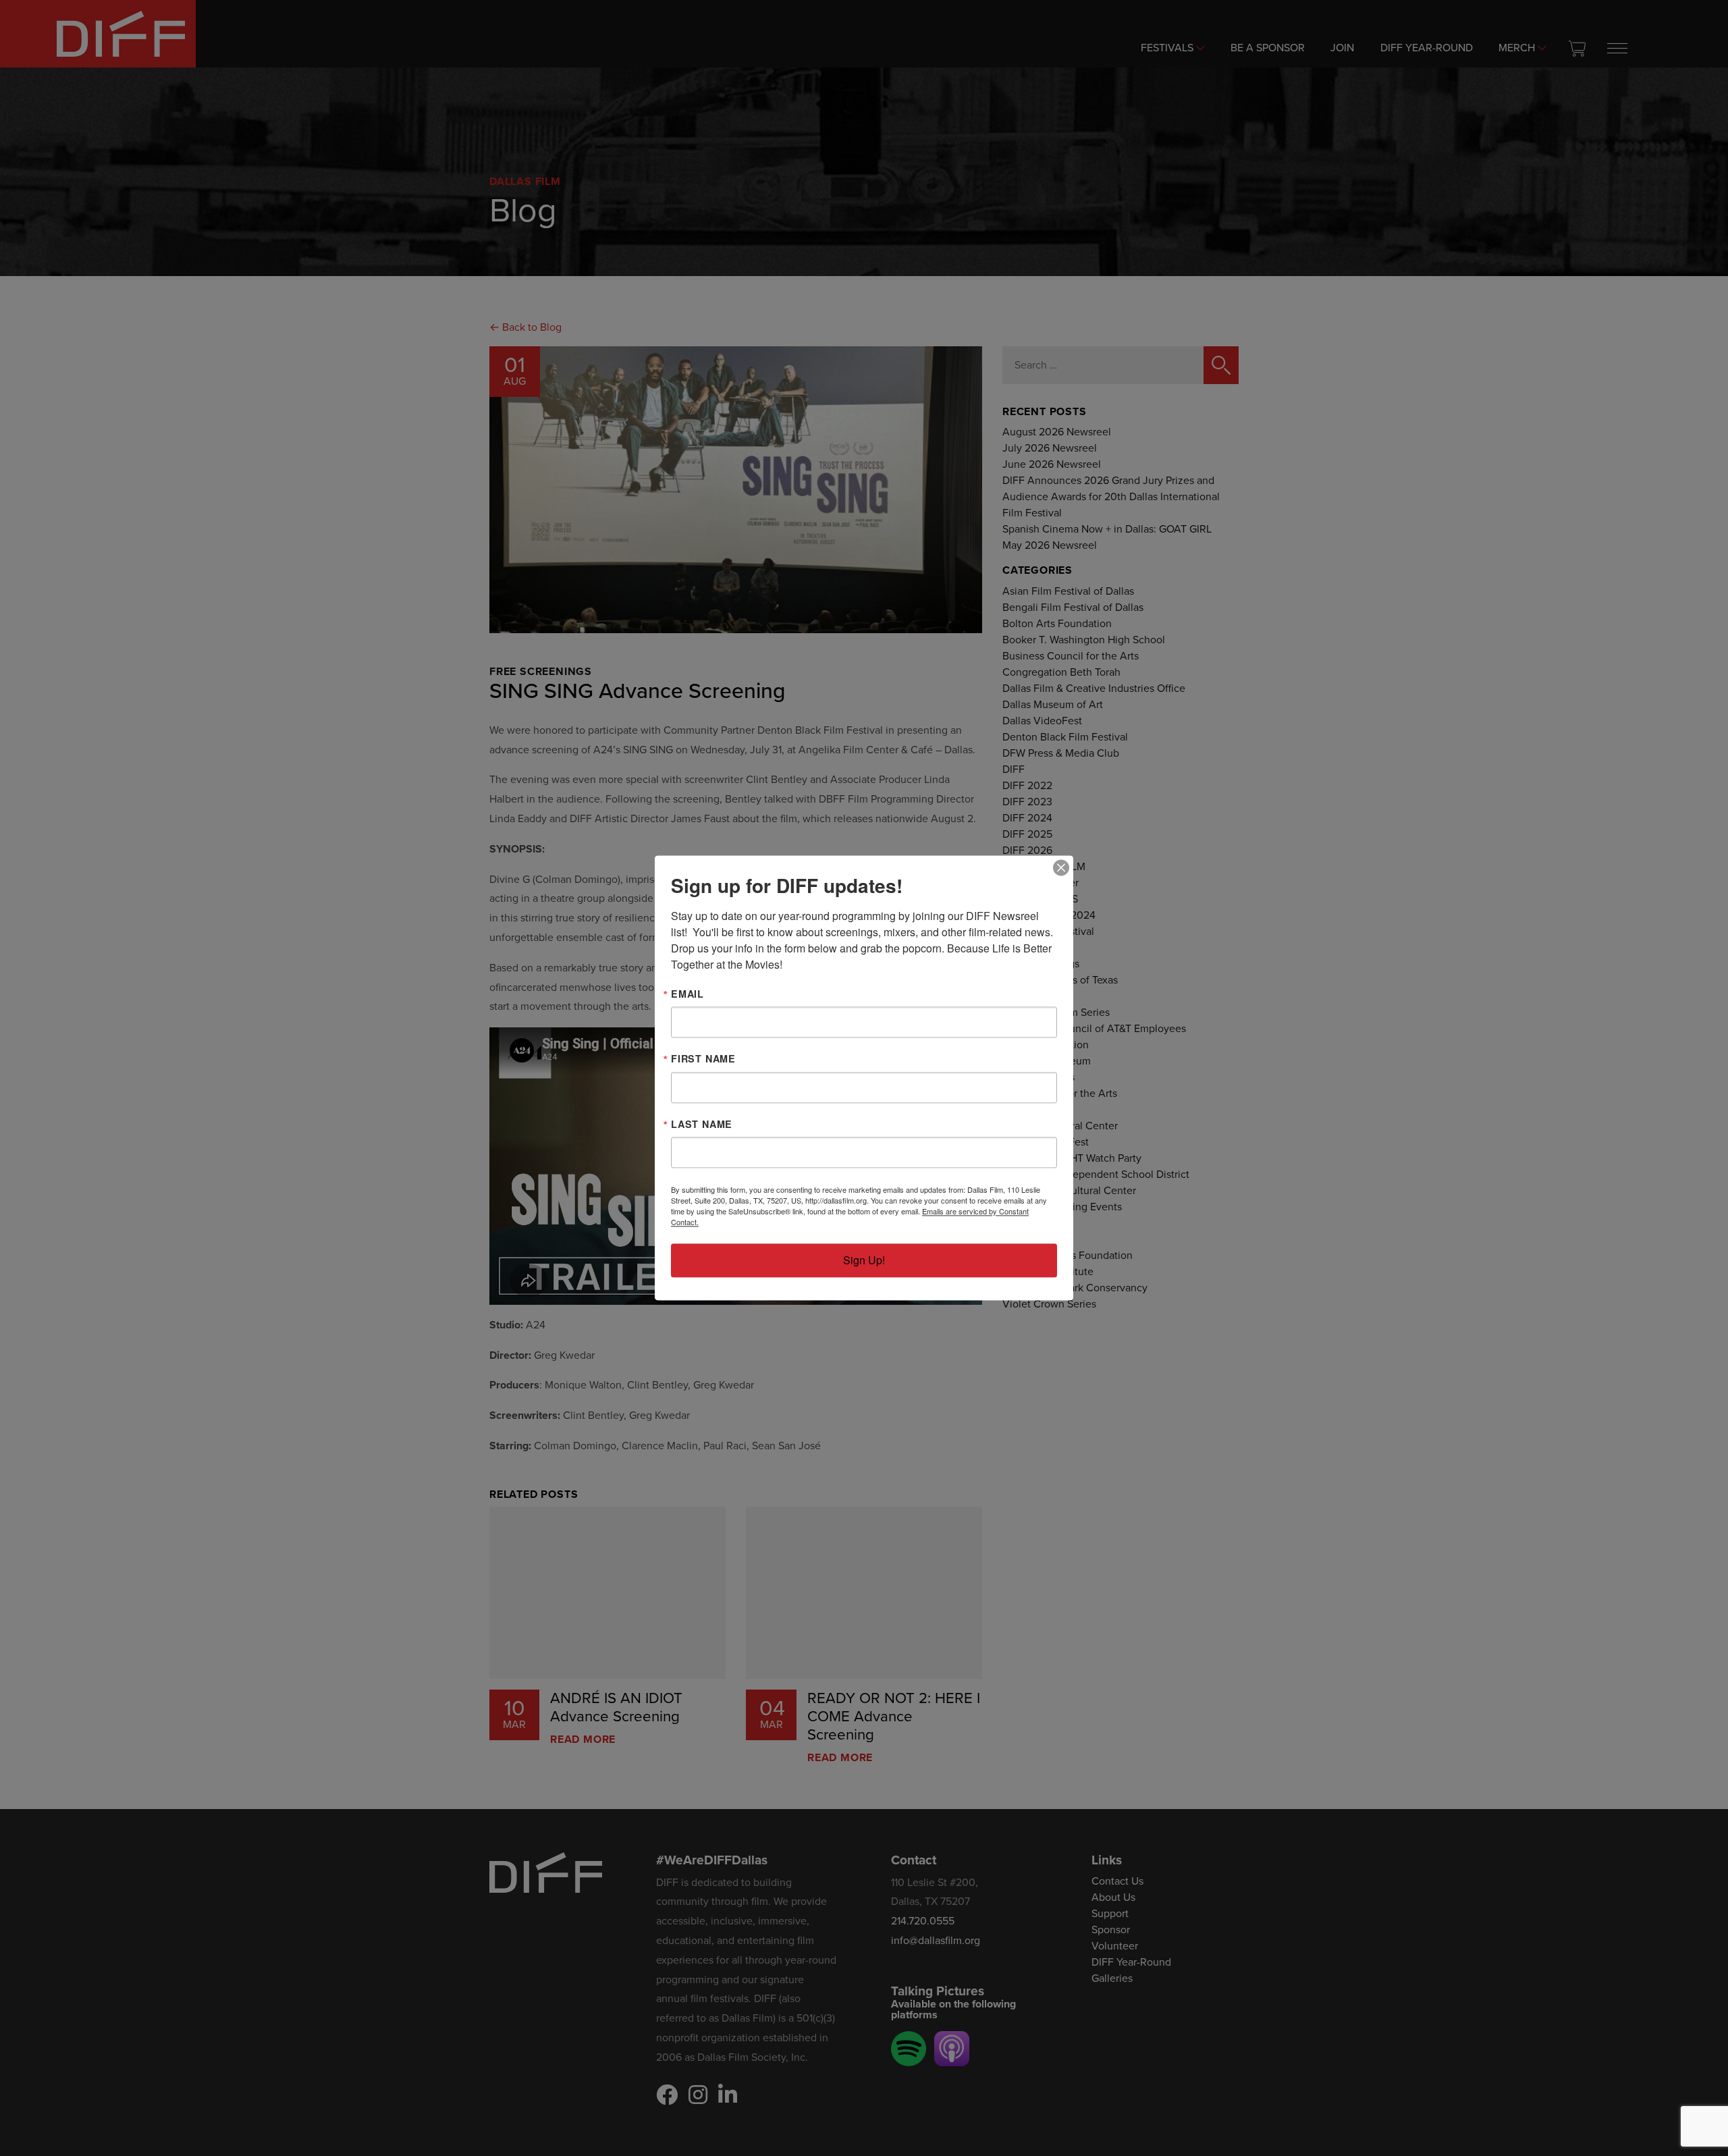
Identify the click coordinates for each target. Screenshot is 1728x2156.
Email (687, 994)
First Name (703, 1059)
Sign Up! (864, 1261)
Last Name (702, 1124)
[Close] (1061, 867)
